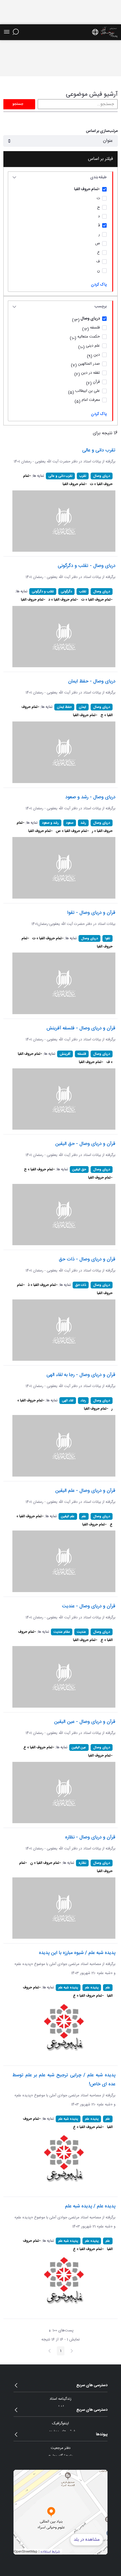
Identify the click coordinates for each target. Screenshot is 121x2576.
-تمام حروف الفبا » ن (46, 1863)
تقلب (83, 592)
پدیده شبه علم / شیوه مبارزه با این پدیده (77, 1953)
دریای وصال (102, 476)
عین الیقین (79, 1747)
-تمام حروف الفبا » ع (39, 1747)
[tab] (60, 178)
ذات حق (81, 1285)
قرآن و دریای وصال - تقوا (91, 913)
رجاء (83, 1401)
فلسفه (82, 1054)
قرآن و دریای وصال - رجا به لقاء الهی (81, 1375)
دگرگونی (66, 592)
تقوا (107, 938)
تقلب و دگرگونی (43, 592)
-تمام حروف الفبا (75, 484)
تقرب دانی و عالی (99, 450)
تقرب (83, 476)
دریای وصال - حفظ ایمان (92, 681)
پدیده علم (92, 1988)
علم (84, 1516)
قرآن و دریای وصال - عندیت (89, 1606)
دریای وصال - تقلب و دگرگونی (87, 566)
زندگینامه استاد (60, 2399)
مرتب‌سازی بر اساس (102, 131)
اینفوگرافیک (60, 2423)
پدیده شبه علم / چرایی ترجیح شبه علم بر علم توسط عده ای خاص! (64, 2080)
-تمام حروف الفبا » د (63, 600)
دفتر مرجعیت (60, 2448)
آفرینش (65, 1054)
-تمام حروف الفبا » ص (72, 831)
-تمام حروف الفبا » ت (97, 600)
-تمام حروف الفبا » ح (39, 1169)
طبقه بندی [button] (98, 177)
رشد (83, 823)
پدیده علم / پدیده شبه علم (90, 2206)
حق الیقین (79, 1169)
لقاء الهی (68, 1401)
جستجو (18, 104)
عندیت (81, 1632)
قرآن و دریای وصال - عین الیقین (85, 1722)
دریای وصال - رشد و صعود (90, 797)
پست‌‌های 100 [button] (60, 2331)
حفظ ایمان (64, 707)
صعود (70, 823)
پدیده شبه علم (68, 1988)
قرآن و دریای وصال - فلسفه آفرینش (81, 1028)
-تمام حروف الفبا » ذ (43, 1285)
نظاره (82, 1863)
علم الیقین (68, 1516)
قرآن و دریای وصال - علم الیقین (85, 1491)
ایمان (82, 707)
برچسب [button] (101, 306)
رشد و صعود (50, 823)
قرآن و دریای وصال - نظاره (90, 1837)
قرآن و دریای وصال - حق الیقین (85, 1144)
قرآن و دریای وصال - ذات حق (87, 1259)
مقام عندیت (62, 1632)
